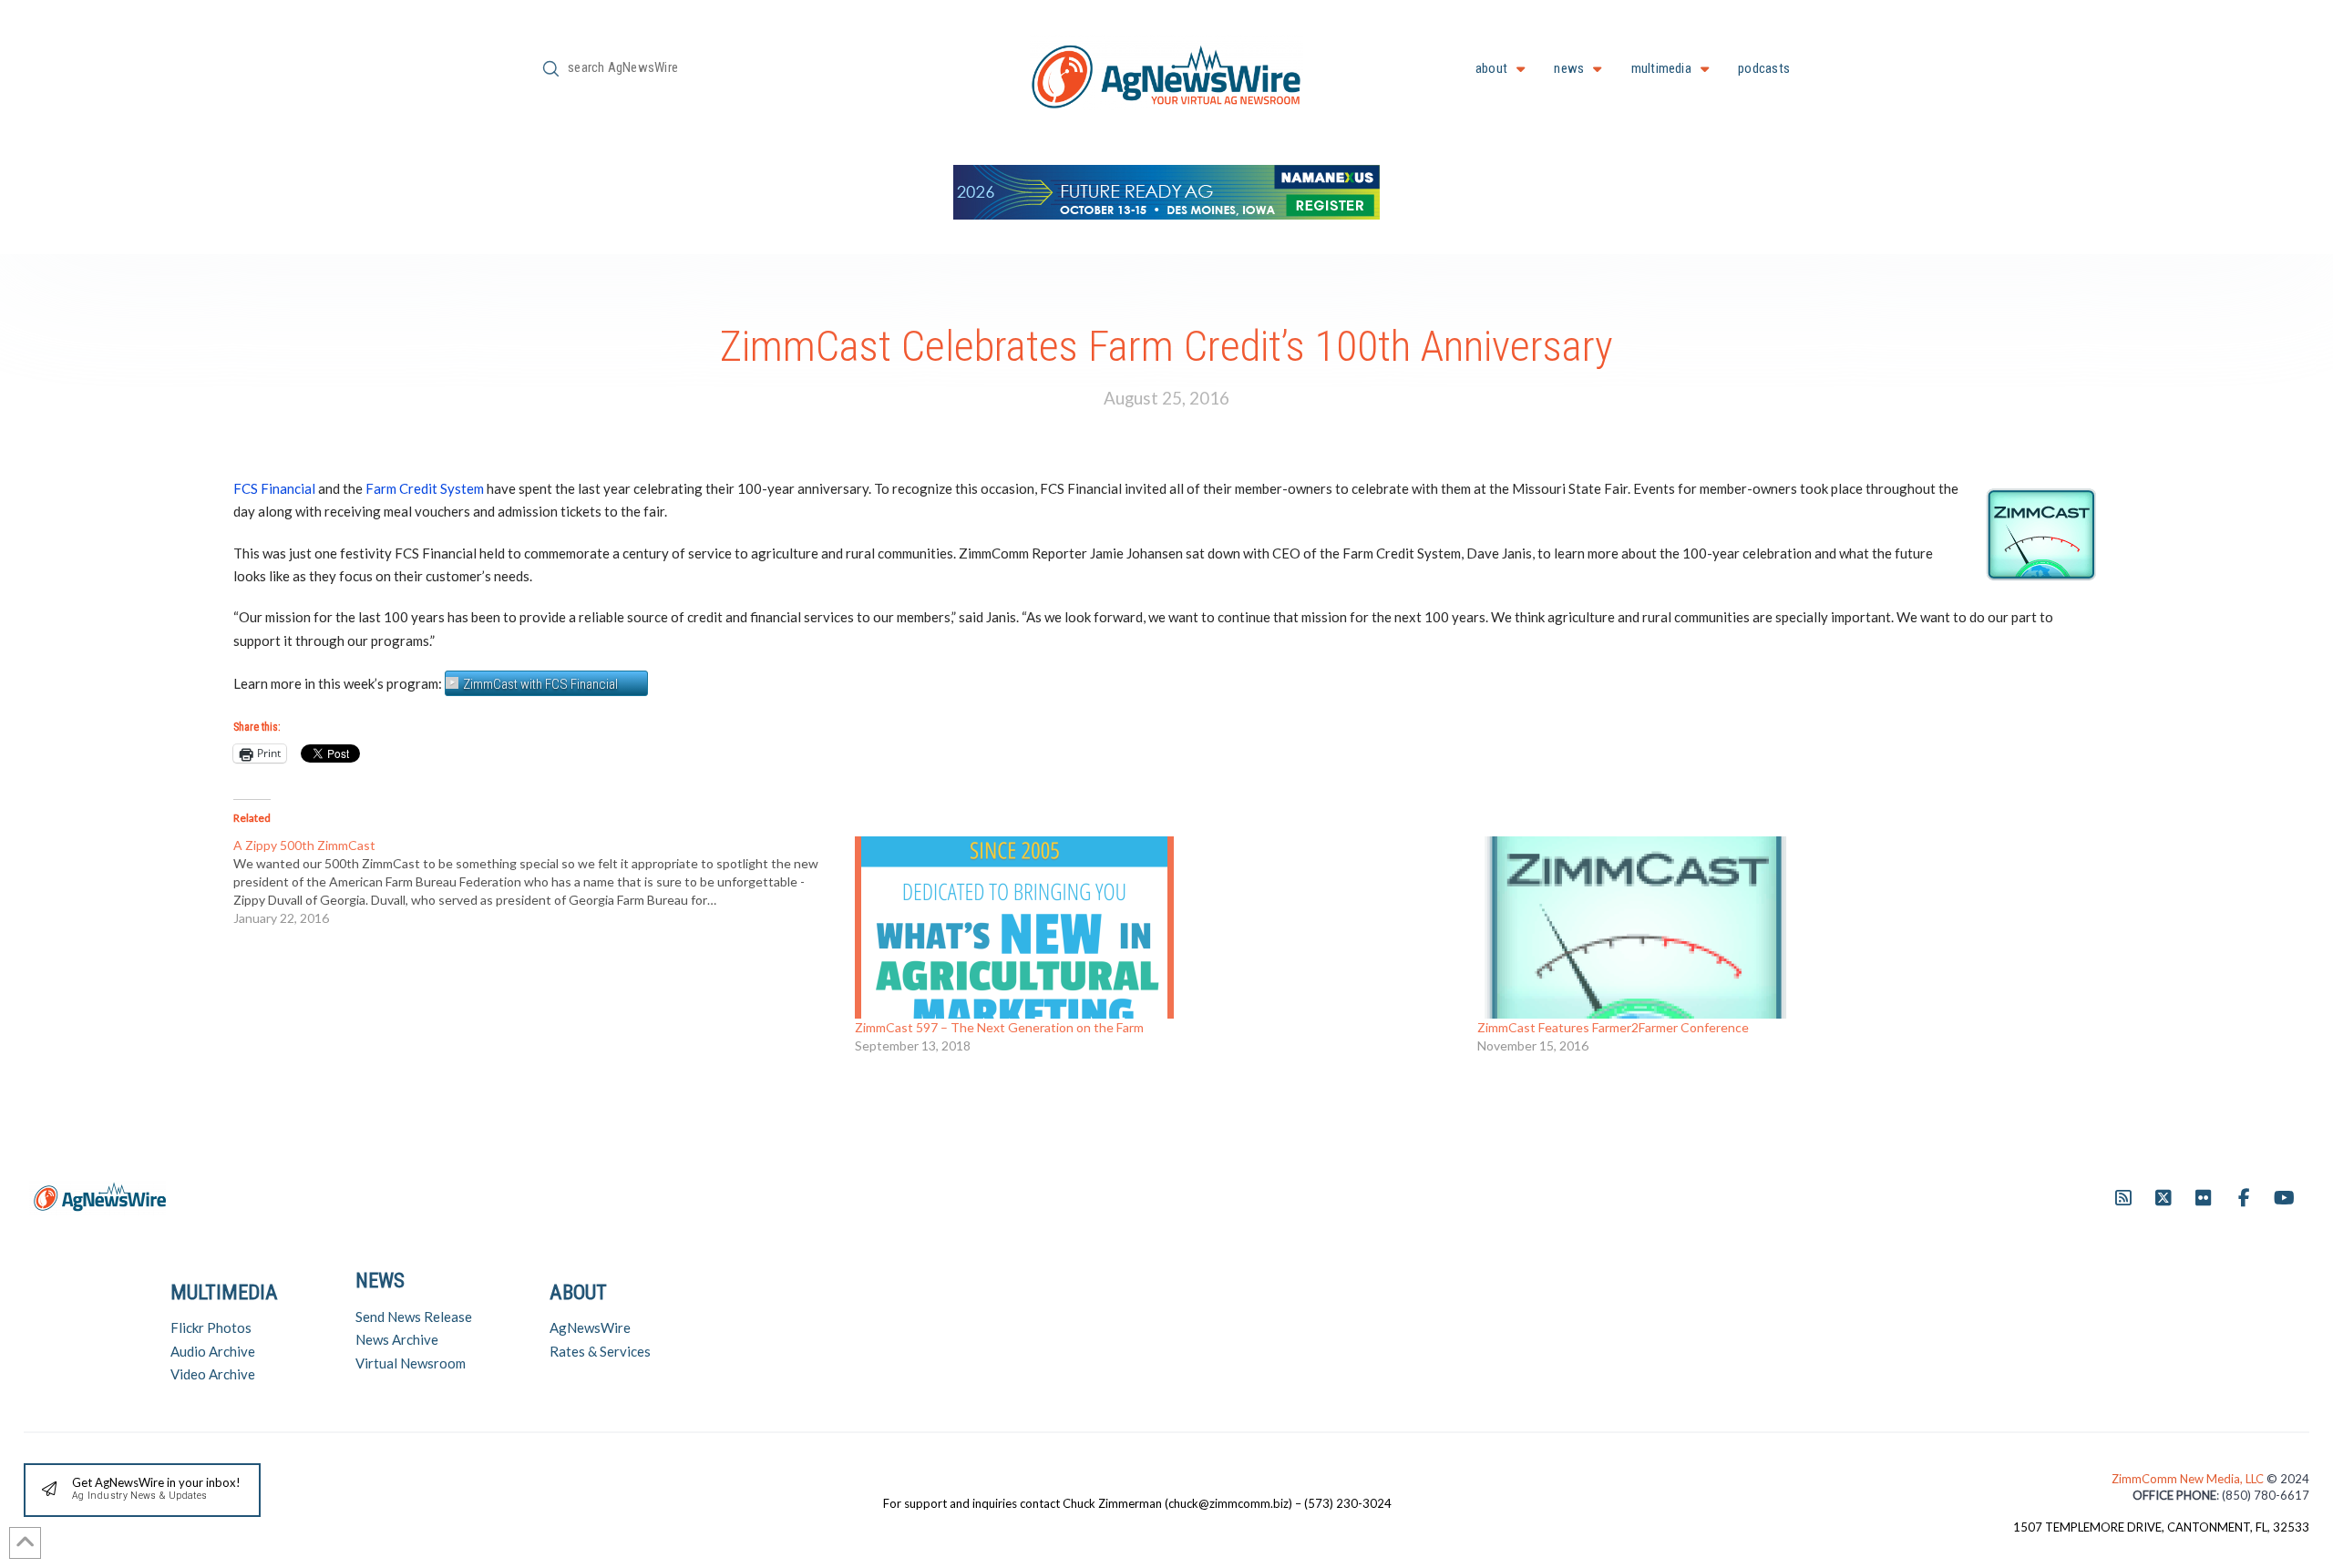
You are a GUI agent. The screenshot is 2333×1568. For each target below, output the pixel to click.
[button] (142, 1490)
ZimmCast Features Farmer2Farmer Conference (1613, 1027)
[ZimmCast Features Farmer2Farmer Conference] (1779, 927)
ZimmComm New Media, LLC (2189, 1479)
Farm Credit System (425, 488)
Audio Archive (213, 1351)
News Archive (397, 1339)
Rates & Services (600, 1351)
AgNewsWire (590, 1327)
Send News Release (414, 1317)
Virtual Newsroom (411, 1363)
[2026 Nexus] (1166, 190)
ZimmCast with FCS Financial (540, 684)
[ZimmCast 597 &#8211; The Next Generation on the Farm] (1156, 927)
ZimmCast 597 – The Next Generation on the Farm (999, 1027)
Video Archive (213, 1374)
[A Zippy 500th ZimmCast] (544, 882)
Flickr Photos (211, 1327)
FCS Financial (274, 488)
